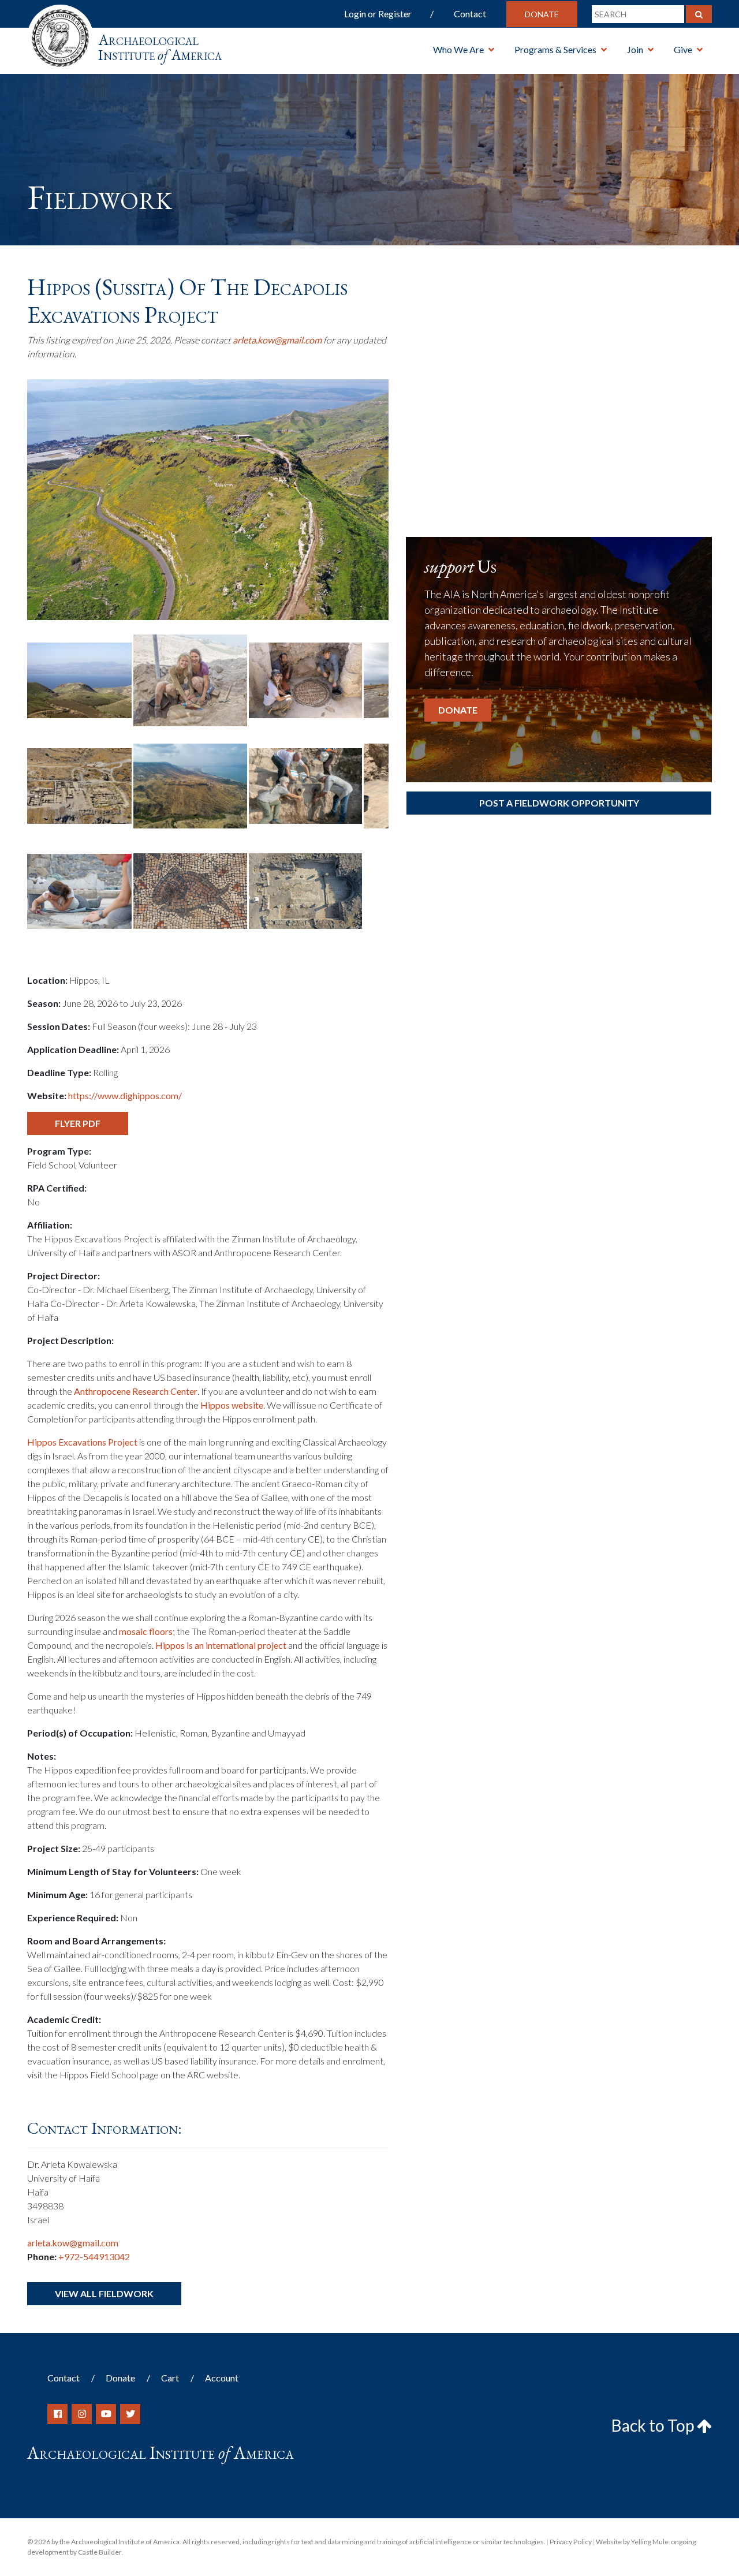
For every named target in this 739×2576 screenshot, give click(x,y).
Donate (542, 14)
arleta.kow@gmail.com (277, 340)
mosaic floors (146, 1631)
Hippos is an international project (221, 1645)
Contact (470, 14)
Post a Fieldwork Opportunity (559, 803)
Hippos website (232, 1405)
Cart (170, 2378)
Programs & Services (555, 49)
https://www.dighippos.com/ (125, 1095)
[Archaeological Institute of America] (60, 34)
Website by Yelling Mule (632, 2542)
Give (683, 49)
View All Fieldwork (104, 2293)
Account (222, 2378)
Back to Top (654, 2425)
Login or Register (378, 14)
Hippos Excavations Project (82, 1442)
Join (635, 49)
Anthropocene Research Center (136, 1391)
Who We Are (458, 49)
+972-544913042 (94, 2256)
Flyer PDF (78, 1123)
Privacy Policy (571, 2542)
